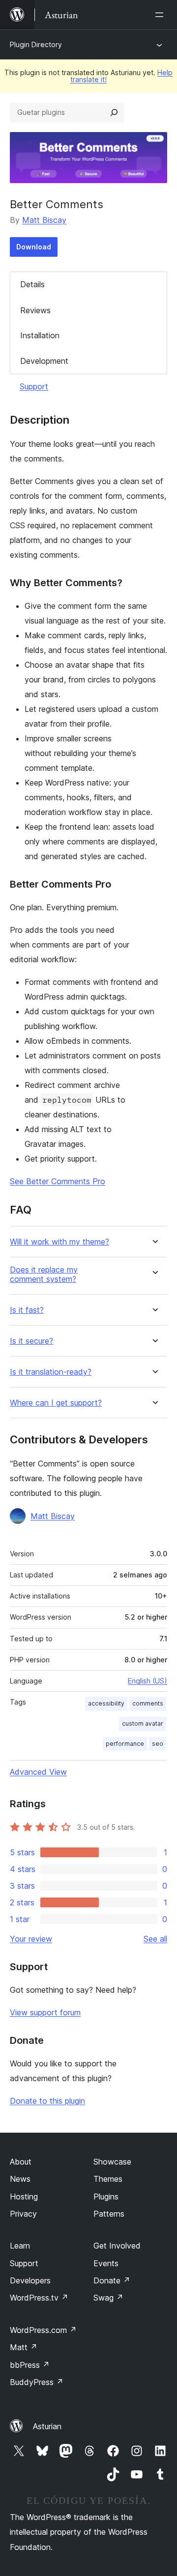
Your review (31, 1939)
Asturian (47, 2426)
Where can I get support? (56, 1403)
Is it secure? (31, 1341)
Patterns (109, 2214)
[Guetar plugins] (114, 112)
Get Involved (117, 2246)
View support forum (45, 2012)
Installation (40, 335)
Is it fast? (27, 1310)
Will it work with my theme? (59, 1242)
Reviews (35, 310)
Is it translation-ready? (51, 1372)
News (20, 2179)
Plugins (106, 2196)
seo (158, 1744)
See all (155, 1939)
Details (32, 284)
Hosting (24, 2196)
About (21, 2162)
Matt (24, 2347)
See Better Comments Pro (58, 1181)
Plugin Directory (36, 44)
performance (125, 1744)
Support (34, 386)
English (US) (147, 1681)
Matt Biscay (44, 220)
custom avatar (143, 1723)
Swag (108, 2298)
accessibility (106, 1703)
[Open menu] (161, 15)
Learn (20, 2246)
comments (148, 1703)
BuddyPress (37, 2382)
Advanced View (38, 1772)
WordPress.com (43, 2330)
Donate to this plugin (47, 2101)
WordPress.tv (39, 2298)
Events (106, 2263)
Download (34, 247)
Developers (30, 2280)
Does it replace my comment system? (44, 1274)
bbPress (30, 2365)
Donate (112, 2280)
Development (44, 361)
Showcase (112, 2162)
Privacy (23, 2214)
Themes (108, 2179)
